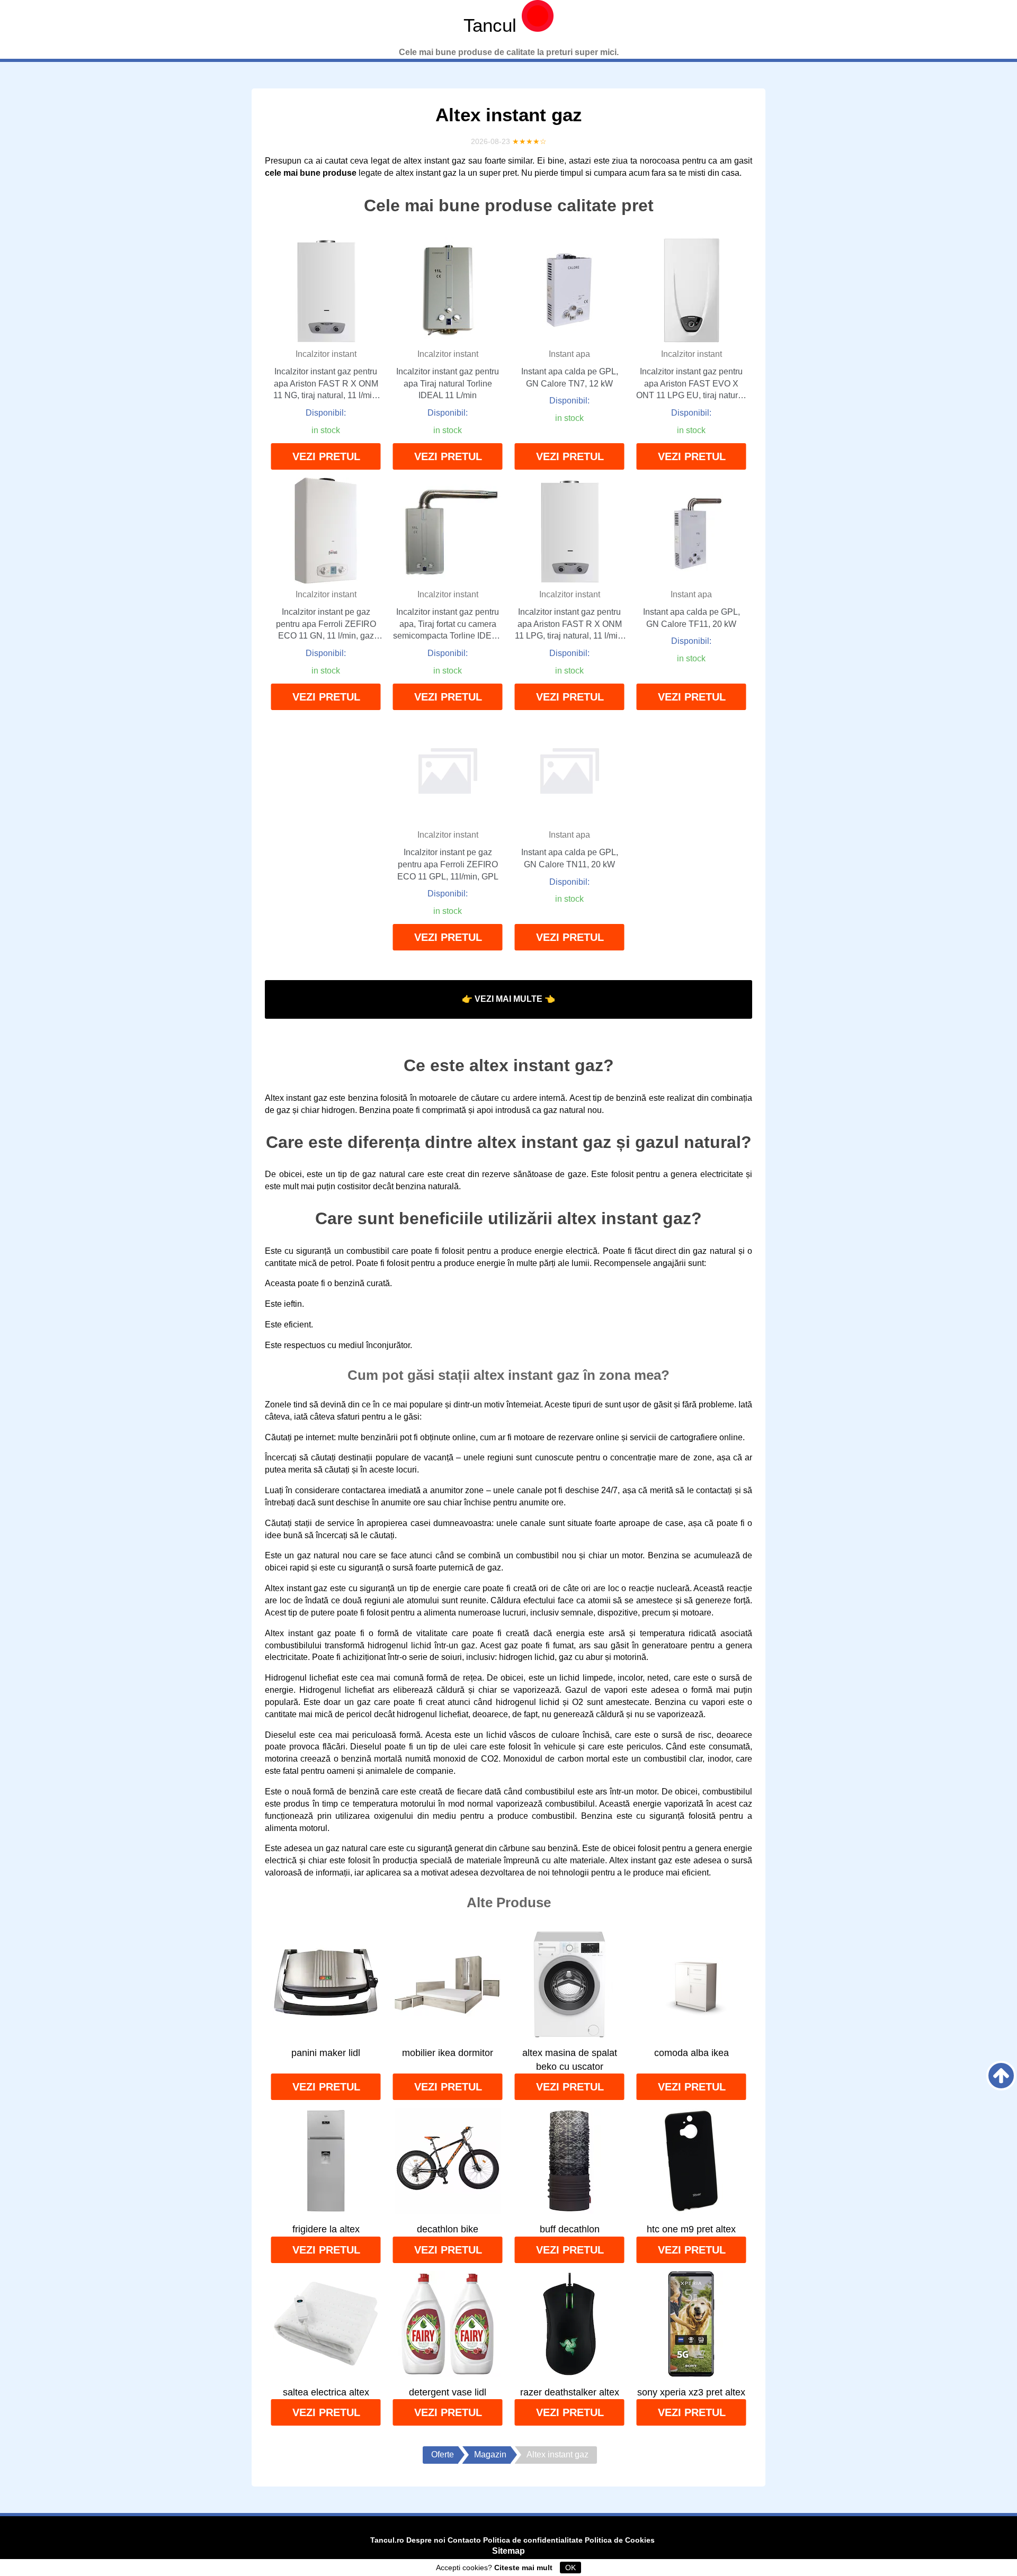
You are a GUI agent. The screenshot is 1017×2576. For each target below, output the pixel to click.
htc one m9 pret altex (691, 2229)
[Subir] (1001, 2076)
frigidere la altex (326, 2229)
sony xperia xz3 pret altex (691, 2392)
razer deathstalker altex (570, 2392)
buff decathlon (570, 2229)
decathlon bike (448, 2229)
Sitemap (508, 2551)
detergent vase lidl (448, 2392)
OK (570, 2568)
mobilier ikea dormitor (448, 2053)
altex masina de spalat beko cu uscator (570, 2060)
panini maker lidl (326, 2053)
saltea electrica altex (326, 2392)
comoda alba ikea (692, 2053)
